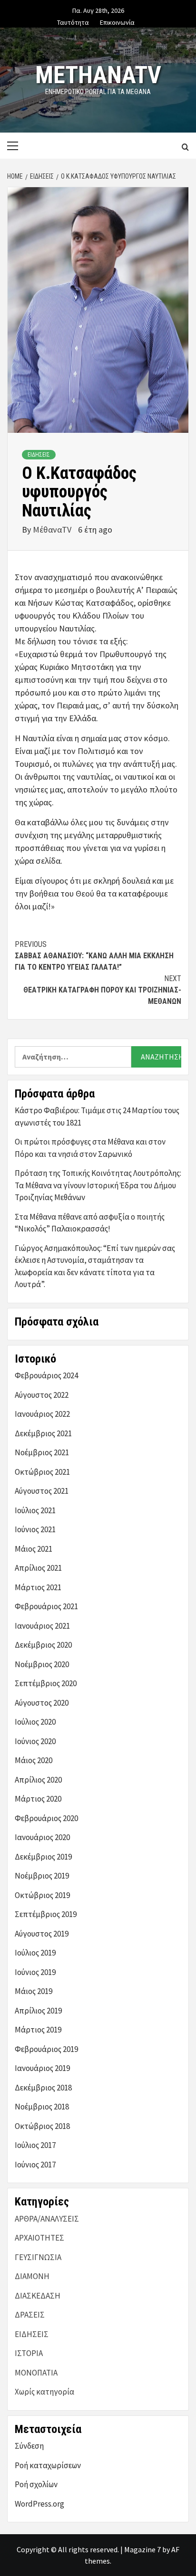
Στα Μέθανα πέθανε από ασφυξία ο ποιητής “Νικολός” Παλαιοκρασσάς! (90, 1223)
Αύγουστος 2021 (42, 1491)
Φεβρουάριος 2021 (46, 1606)
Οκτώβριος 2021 (42, 1472)
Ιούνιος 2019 (35, 1972)
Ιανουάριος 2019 (42, 2068)
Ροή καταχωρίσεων (48, 2465)
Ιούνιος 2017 (35, 2165)
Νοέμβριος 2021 (42, 1452)
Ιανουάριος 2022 (42, 1414)
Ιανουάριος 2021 (42, 1626)
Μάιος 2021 (34, 1549)
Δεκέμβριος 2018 (43, 2088)
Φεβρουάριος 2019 (46, 2049)
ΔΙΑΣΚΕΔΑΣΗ (38, 2296)
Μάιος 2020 (34, 1760)
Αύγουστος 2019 (42, 1934)
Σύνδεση (29, 2446)
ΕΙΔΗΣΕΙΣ (39, 455)
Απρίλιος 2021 (38, 1568)
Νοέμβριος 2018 (42, 2107)
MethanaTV (98, 75)
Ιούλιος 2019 (35, 1953)
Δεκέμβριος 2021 (43, 1433)
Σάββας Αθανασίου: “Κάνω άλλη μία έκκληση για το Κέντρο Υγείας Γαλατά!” (94, 956)
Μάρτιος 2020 (38, 1799)
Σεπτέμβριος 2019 (46, 1914)
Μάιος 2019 (34, 1991)
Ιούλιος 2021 (35, 1510)
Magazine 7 (142, 2549)
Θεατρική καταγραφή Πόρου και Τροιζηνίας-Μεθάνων (102, 990)
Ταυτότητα (73, 21)
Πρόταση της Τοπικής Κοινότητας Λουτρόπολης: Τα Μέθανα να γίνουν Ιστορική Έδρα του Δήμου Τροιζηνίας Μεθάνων (98, 1185)
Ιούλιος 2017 (35, 2145)
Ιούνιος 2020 (35, 1741)
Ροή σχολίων (36, 2484)
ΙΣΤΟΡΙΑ (29, 2353)
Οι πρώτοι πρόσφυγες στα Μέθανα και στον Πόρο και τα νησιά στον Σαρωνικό (90, 1148)
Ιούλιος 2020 (35, 1722)
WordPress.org (39, 2504)
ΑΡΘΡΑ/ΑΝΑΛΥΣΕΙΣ (47, 2219)
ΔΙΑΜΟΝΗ (32, 2276)
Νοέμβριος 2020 (42, 1664)
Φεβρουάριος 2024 (46, 1375)
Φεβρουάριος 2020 (46, 1818)
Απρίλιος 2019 (38, 2011)
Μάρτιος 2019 (38, 2030)
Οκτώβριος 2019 (42, 1895)
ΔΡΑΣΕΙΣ (30, 2315)
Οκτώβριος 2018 (42, 2126)
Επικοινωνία (117, 21)
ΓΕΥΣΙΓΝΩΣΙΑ (38, 2257)
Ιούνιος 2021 (35, 1529)
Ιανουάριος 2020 (42, 1837)
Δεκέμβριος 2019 (43, 1857)
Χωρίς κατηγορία (44, 2392)
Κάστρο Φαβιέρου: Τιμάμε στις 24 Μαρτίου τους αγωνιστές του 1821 (97, 1116)
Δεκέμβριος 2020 (43, 1645)
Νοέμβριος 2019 (42, 1876)
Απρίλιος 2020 (38, 1780)
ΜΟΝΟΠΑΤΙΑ (36, 2373)
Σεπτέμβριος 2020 (46, 1683)
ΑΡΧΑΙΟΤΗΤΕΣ (39, 2238)
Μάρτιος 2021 (38, 1587)
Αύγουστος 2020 (42, 1703)
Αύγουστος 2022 (42, 1395)
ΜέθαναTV (53, 530)
